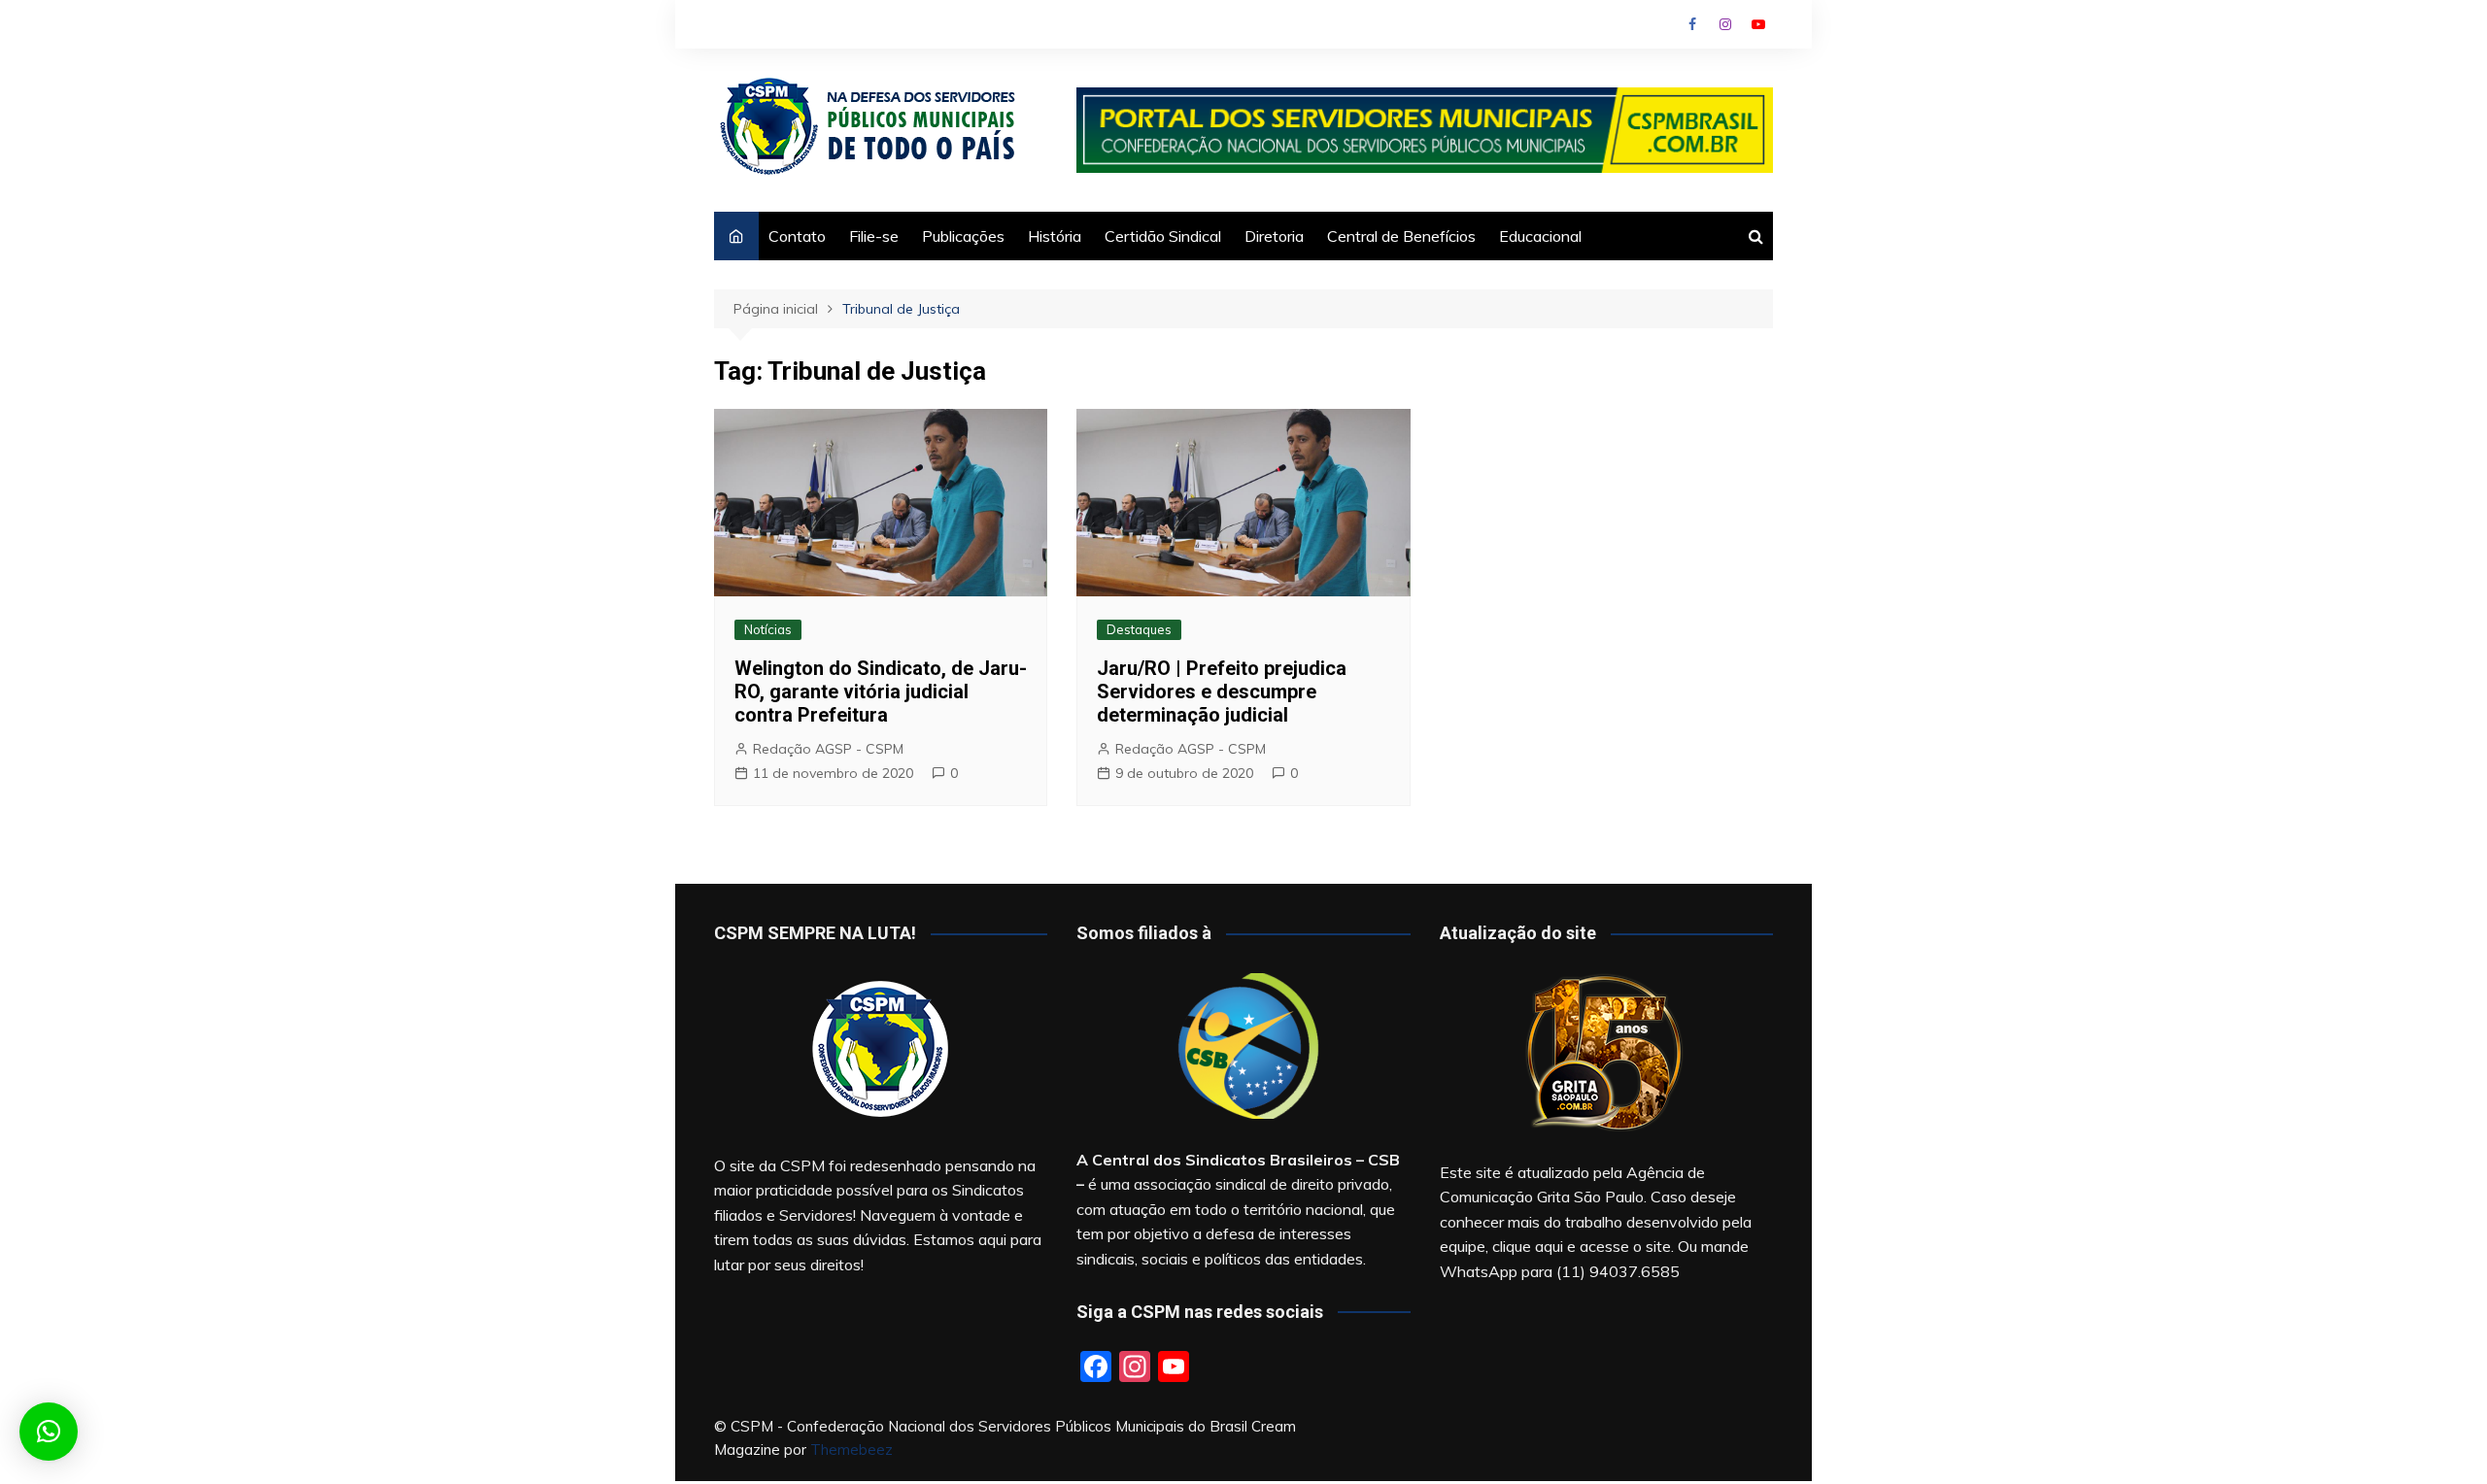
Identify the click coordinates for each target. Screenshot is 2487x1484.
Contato (797, 236)
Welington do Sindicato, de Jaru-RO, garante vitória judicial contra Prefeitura (881, 691)
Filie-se (874, 236)
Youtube (1758, 24)
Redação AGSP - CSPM (828, 749)
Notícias (768, 629)
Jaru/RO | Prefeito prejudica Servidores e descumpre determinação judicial (1222, 691)
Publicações (963, 236)
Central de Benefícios (1401, 236)
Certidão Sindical (1163, 236)
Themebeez (852, 1450)
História (1055, 236)
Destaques (1139, 629)
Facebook (1692, 24)
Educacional (1540, 236)
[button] (49, 1432)
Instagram (1725, 24)
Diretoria (1274, 236)
